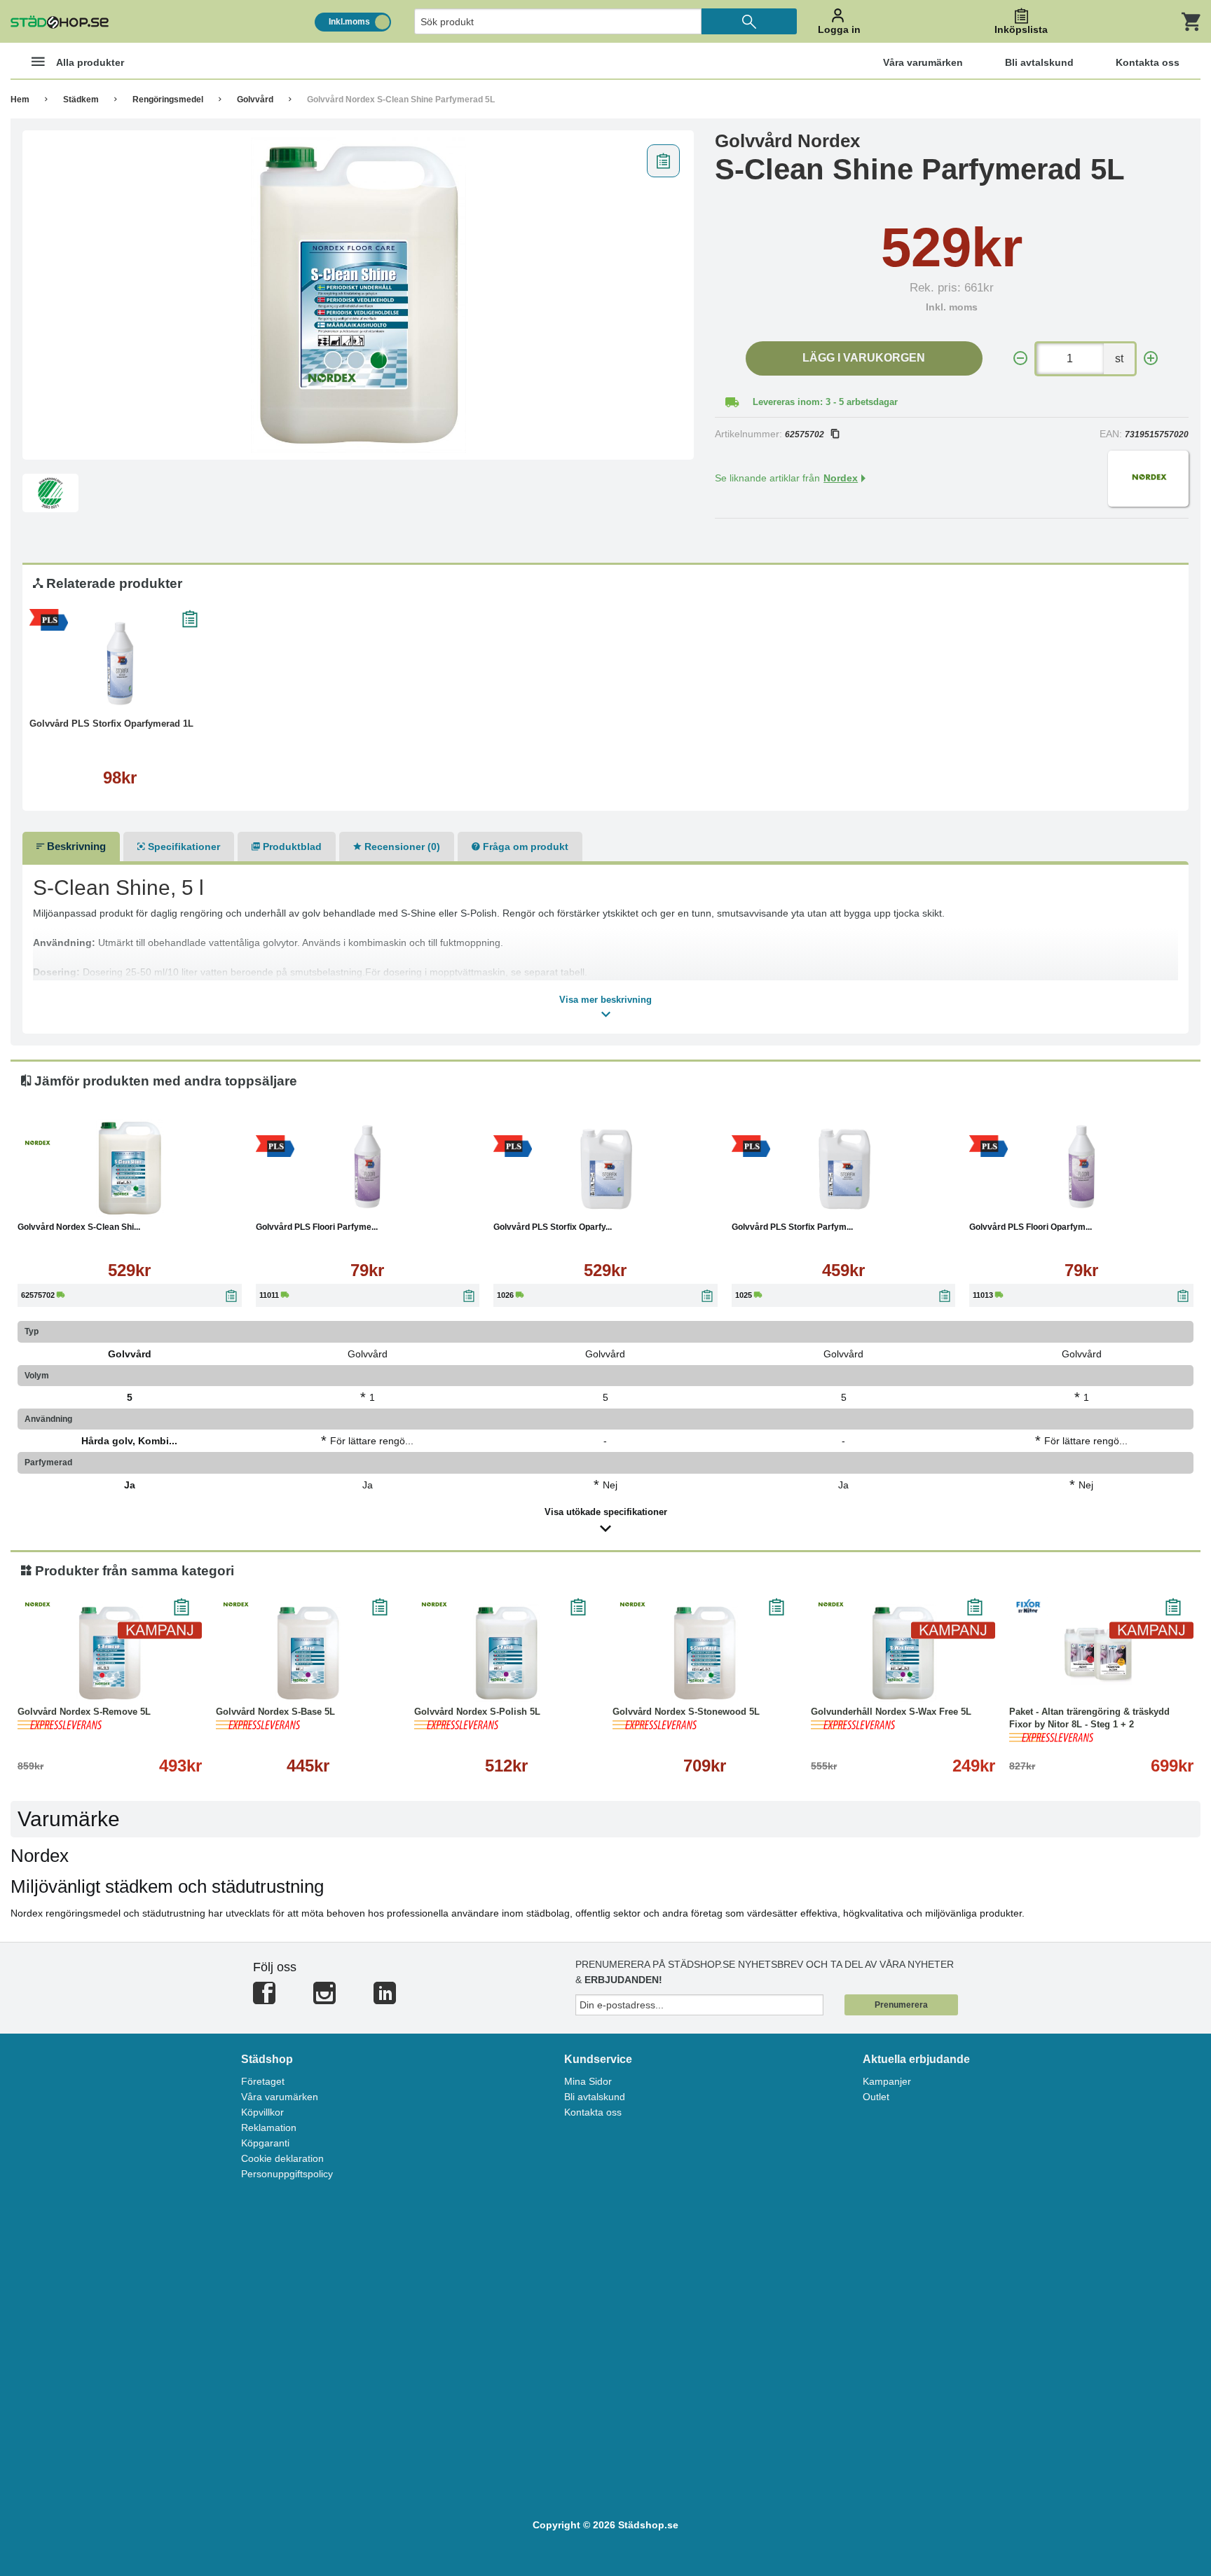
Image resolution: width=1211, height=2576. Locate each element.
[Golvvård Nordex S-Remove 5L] (110, 1653)
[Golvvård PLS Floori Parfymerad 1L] (368, 1168)
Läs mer (170, 693)
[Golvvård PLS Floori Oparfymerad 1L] (1081, 1168)
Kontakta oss (593, 2112)
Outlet (876, 2097)
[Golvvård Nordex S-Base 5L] (308, 1653)
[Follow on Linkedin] (385, 1999)
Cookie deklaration (282, 2158)
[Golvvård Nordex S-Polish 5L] (506, 1653)
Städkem (81, 100)
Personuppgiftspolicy (287, 2174)
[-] (1020, 358)
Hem (20, 100)
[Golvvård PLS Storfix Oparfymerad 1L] (120, 665)
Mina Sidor (588, 2081)
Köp (73, 693)
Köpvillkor (262, 2112)
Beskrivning (75, 846)
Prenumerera (901, 2005)
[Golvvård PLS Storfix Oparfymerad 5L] (605, 1168)
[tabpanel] (358, 295)
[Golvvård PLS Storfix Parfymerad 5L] (844, 1168)
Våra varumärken (280, 2097)
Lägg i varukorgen (864, 358)
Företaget (263, 2081)
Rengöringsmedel (168, 100)
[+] (1151, 358)
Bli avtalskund (595, 2097)
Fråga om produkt (524, 847)
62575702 (805, 434)
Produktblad (291, 847)
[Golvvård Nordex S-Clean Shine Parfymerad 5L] (358, 295)
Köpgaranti (265, 2143)
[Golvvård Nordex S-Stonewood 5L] (705, 1653)
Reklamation (269, 2128)
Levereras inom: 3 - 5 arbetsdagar (825, 402)
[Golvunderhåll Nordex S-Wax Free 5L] (903, 1653)
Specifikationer (183, 847)
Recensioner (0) (401, 847)
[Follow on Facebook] (264, 1999)
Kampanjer (887, 2081)
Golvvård (255, 100)
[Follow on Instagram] (324, 1999)
